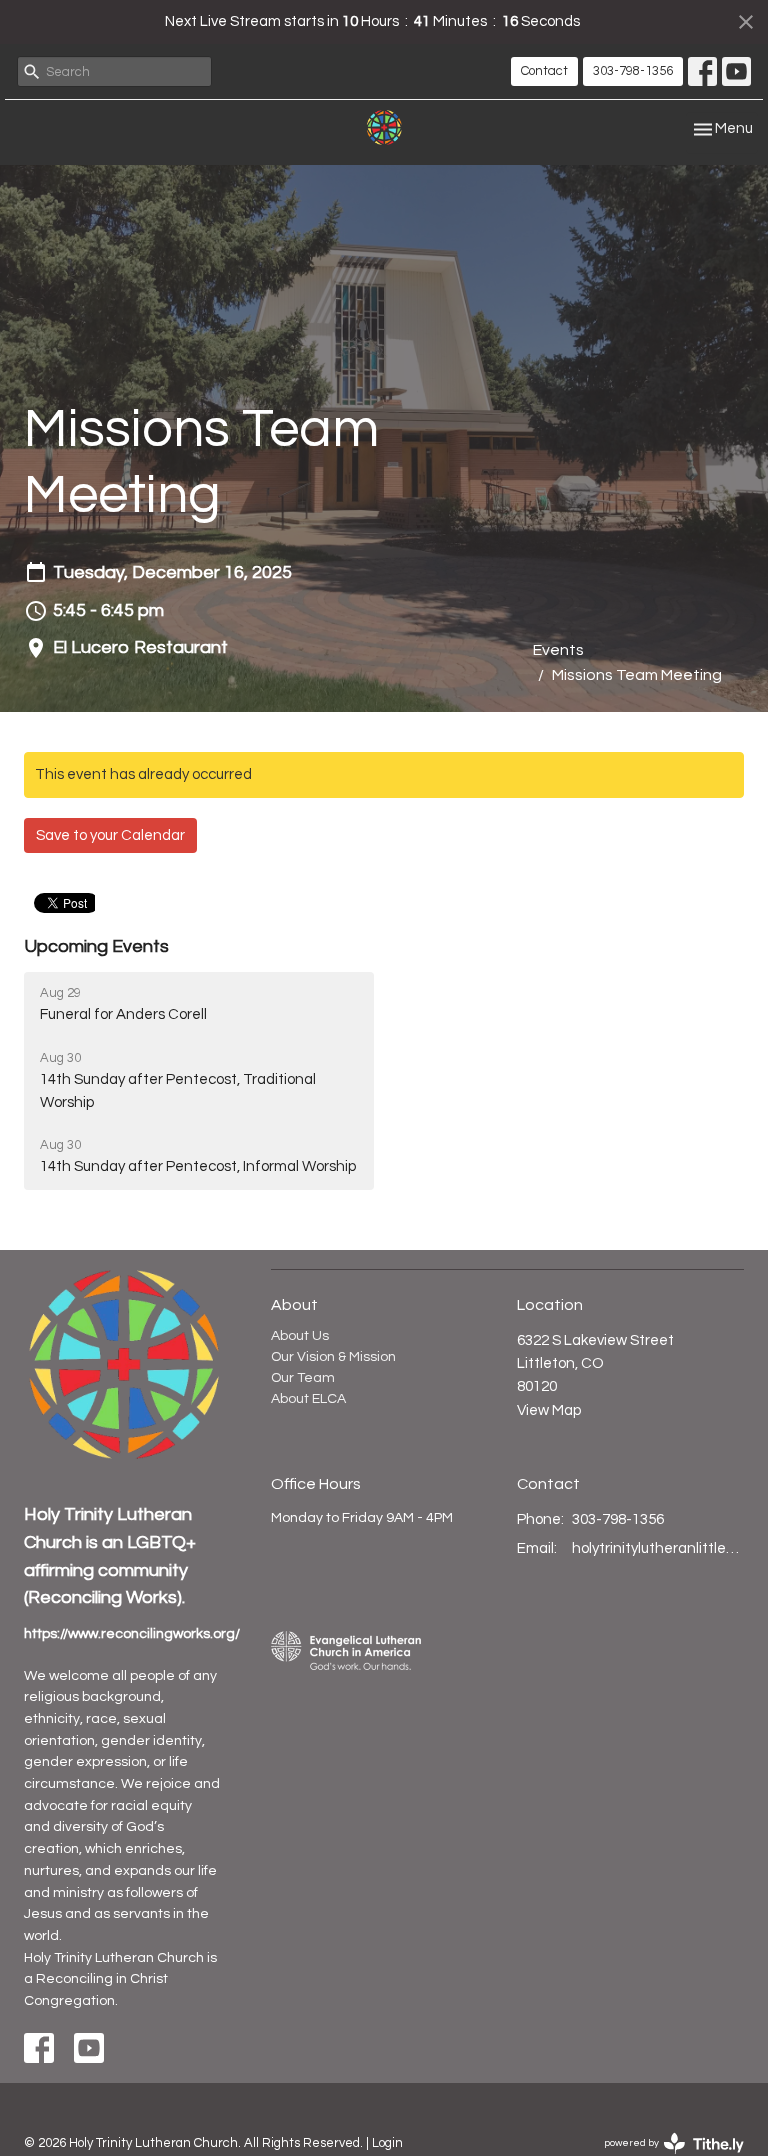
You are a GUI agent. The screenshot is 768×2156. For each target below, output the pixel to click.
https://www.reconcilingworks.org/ (132, 1634)
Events (558, 650)
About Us (300, 1336)
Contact (544, 71)
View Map (549, 1410)
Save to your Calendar (110, 835)
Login (387, 2143)
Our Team (303, 1378)
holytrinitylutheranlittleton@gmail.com (658, 1548)
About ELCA (308, 1399)
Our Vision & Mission (333, 1357)
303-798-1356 (633, 71)
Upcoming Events (96, 946)
